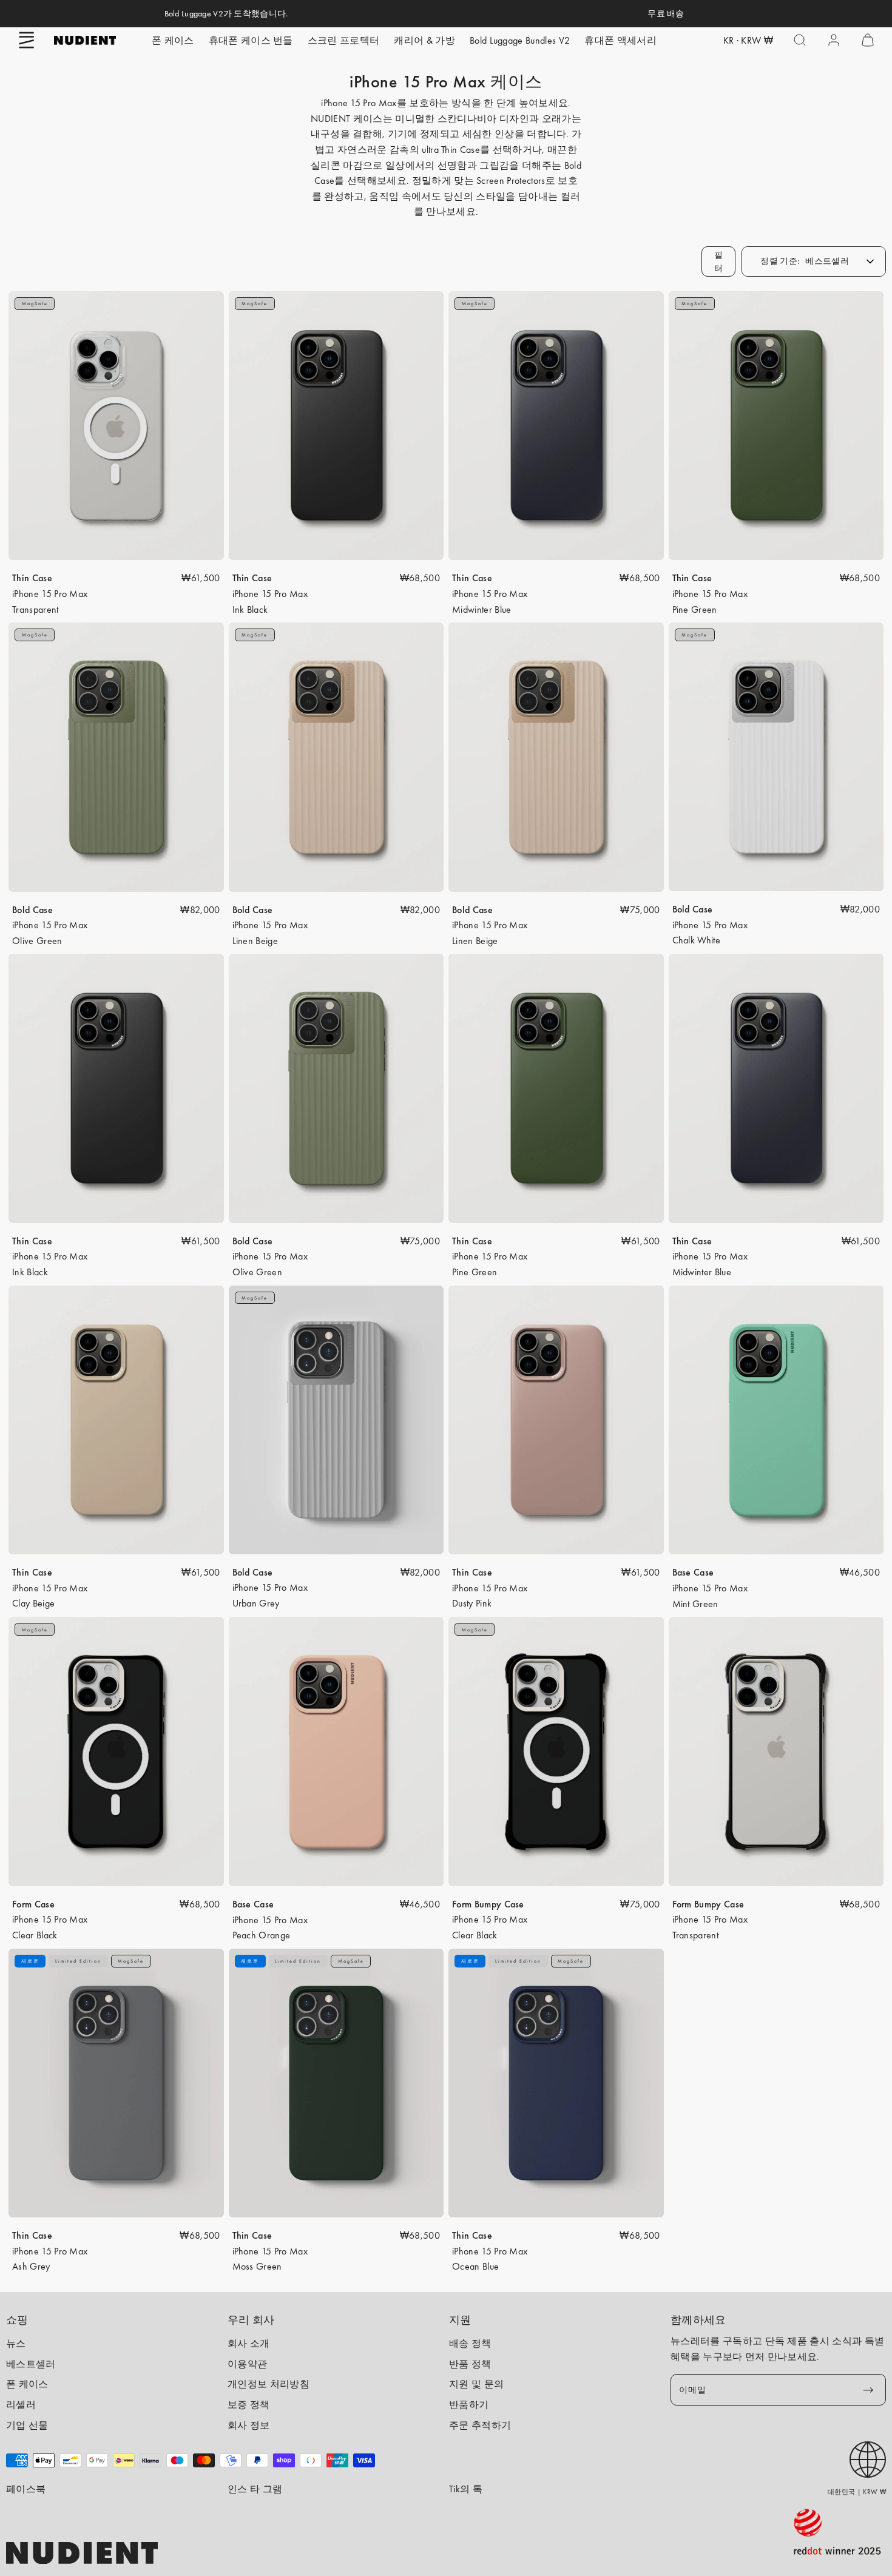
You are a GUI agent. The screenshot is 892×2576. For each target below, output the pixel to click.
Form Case (33, 1904)
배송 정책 (470, 2343)
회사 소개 (249, 2343)
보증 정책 (249, 2405)
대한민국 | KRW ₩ (857, 2492)
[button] (27, 40)
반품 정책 (470, 2364)
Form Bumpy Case (488, 1904)
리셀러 (21, 2405)
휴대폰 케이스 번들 (251, 40)
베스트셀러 (31, 2364)
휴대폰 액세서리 (620, 40)
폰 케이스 (173, 40)
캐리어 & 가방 (424, 40)
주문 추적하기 (480, 2425)
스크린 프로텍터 (344, 40)
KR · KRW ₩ (748, 40)
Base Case (693, 1572)
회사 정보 (249, 2425)
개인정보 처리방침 (269, 2384)
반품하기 (469, 2405)
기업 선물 (27, 2425)
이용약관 (247, 2364)
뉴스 (16, 2343)
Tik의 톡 (466, 2489)
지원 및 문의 (476, 2384)
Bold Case (32, 910)
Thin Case (32, 578)
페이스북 (26, 2489)
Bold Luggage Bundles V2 (520, 40)
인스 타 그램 (255, 2489)
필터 (719, 261)
